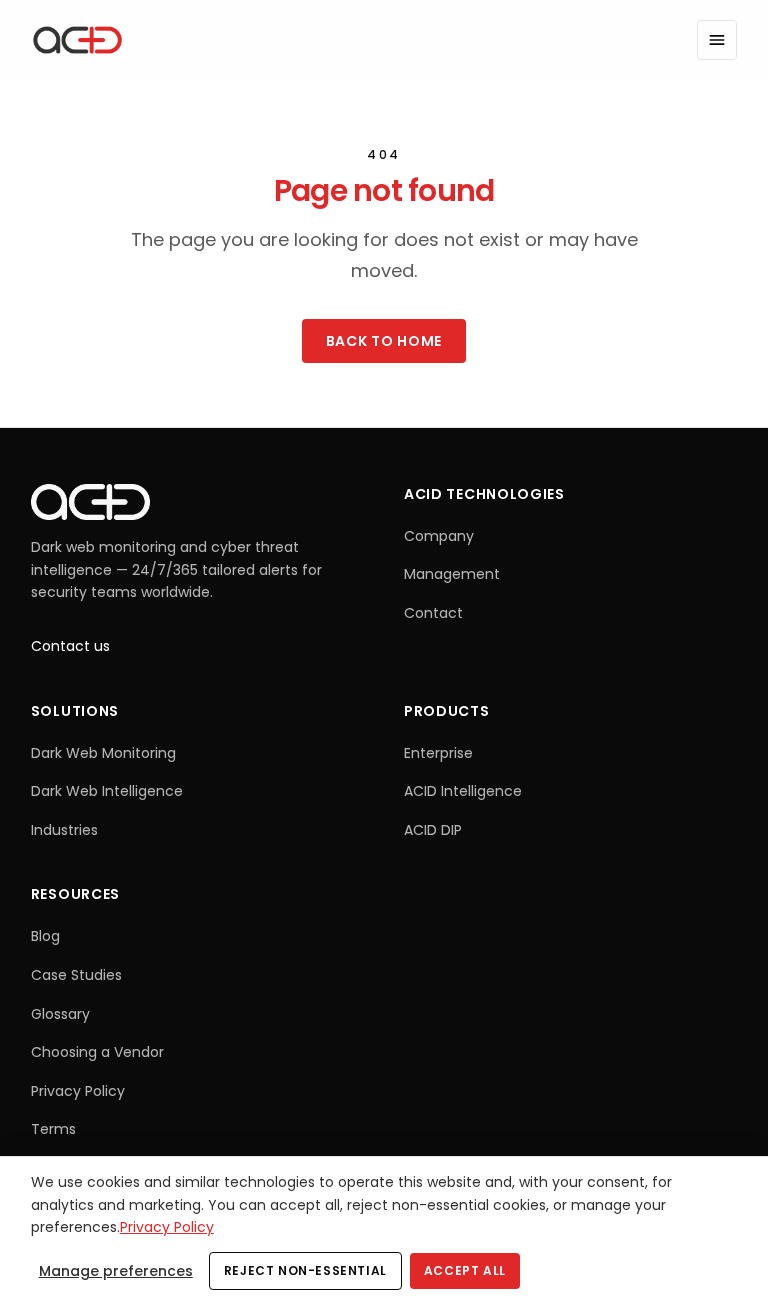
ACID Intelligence (463, 791)
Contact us (70, 646)
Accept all (465, 1270)
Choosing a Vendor (97, 1052)
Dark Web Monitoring (103, 753)
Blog (45, 936)
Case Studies (76, 975)
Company (439, 536)
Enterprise (438, 753)
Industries (64, 830)
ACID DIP (433, 830)
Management (452, 574)
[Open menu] (717, 40)
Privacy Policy (78, 1091)
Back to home (384, 341)
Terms (53, 1129)
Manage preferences (116, 1271)
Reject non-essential (305, 1270)
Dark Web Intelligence (107, 791)
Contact (433, 613)
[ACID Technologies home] (77, 40)
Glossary (60, 1014)
